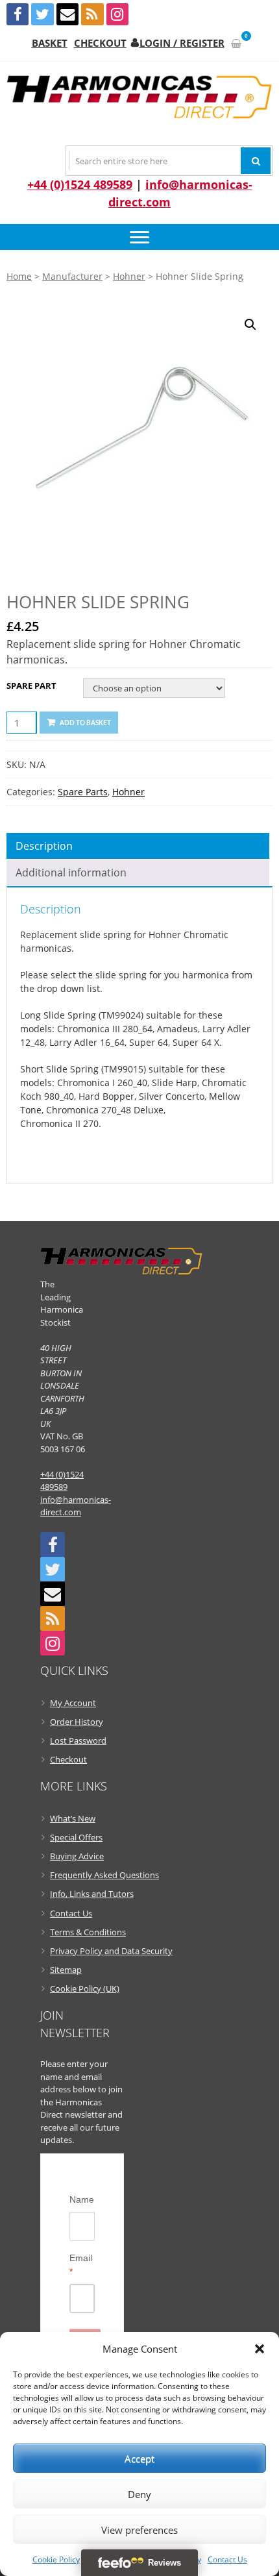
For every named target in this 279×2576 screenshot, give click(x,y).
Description (44, 846)
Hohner (129, 276)
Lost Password (78, 1740)
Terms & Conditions (88, 1932)
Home (19, 276)
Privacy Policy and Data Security (111, 1951)
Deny (139, 2494)
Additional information (71, 873)
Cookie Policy (56, 2559)
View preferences (139, 2530)
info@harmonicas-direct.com (76, 1506)
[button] (260, 2349)
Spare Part (31, 686)
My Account (73, 1703)
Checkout (100, 43)
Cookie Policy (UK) (85, 1988)
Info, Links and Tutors (92, 1894)
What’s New (73, 1818)
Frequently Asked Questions (104, 1875)
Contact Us (227, 2559)
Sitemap (66, 1970)
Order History (77, 1722)
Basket (50, 43)
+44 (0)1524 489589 (80, 184)
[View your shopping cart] (236, 43)
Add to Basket (85, 723)
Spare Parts (83, 792)
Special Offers (76, 1837)
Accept (139, 2458)
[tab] (138, 846)
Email (81, 2265)
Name (82, 2199)
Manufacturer (72, 276)
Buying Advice (77, 1856)
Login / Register (182, 43)
